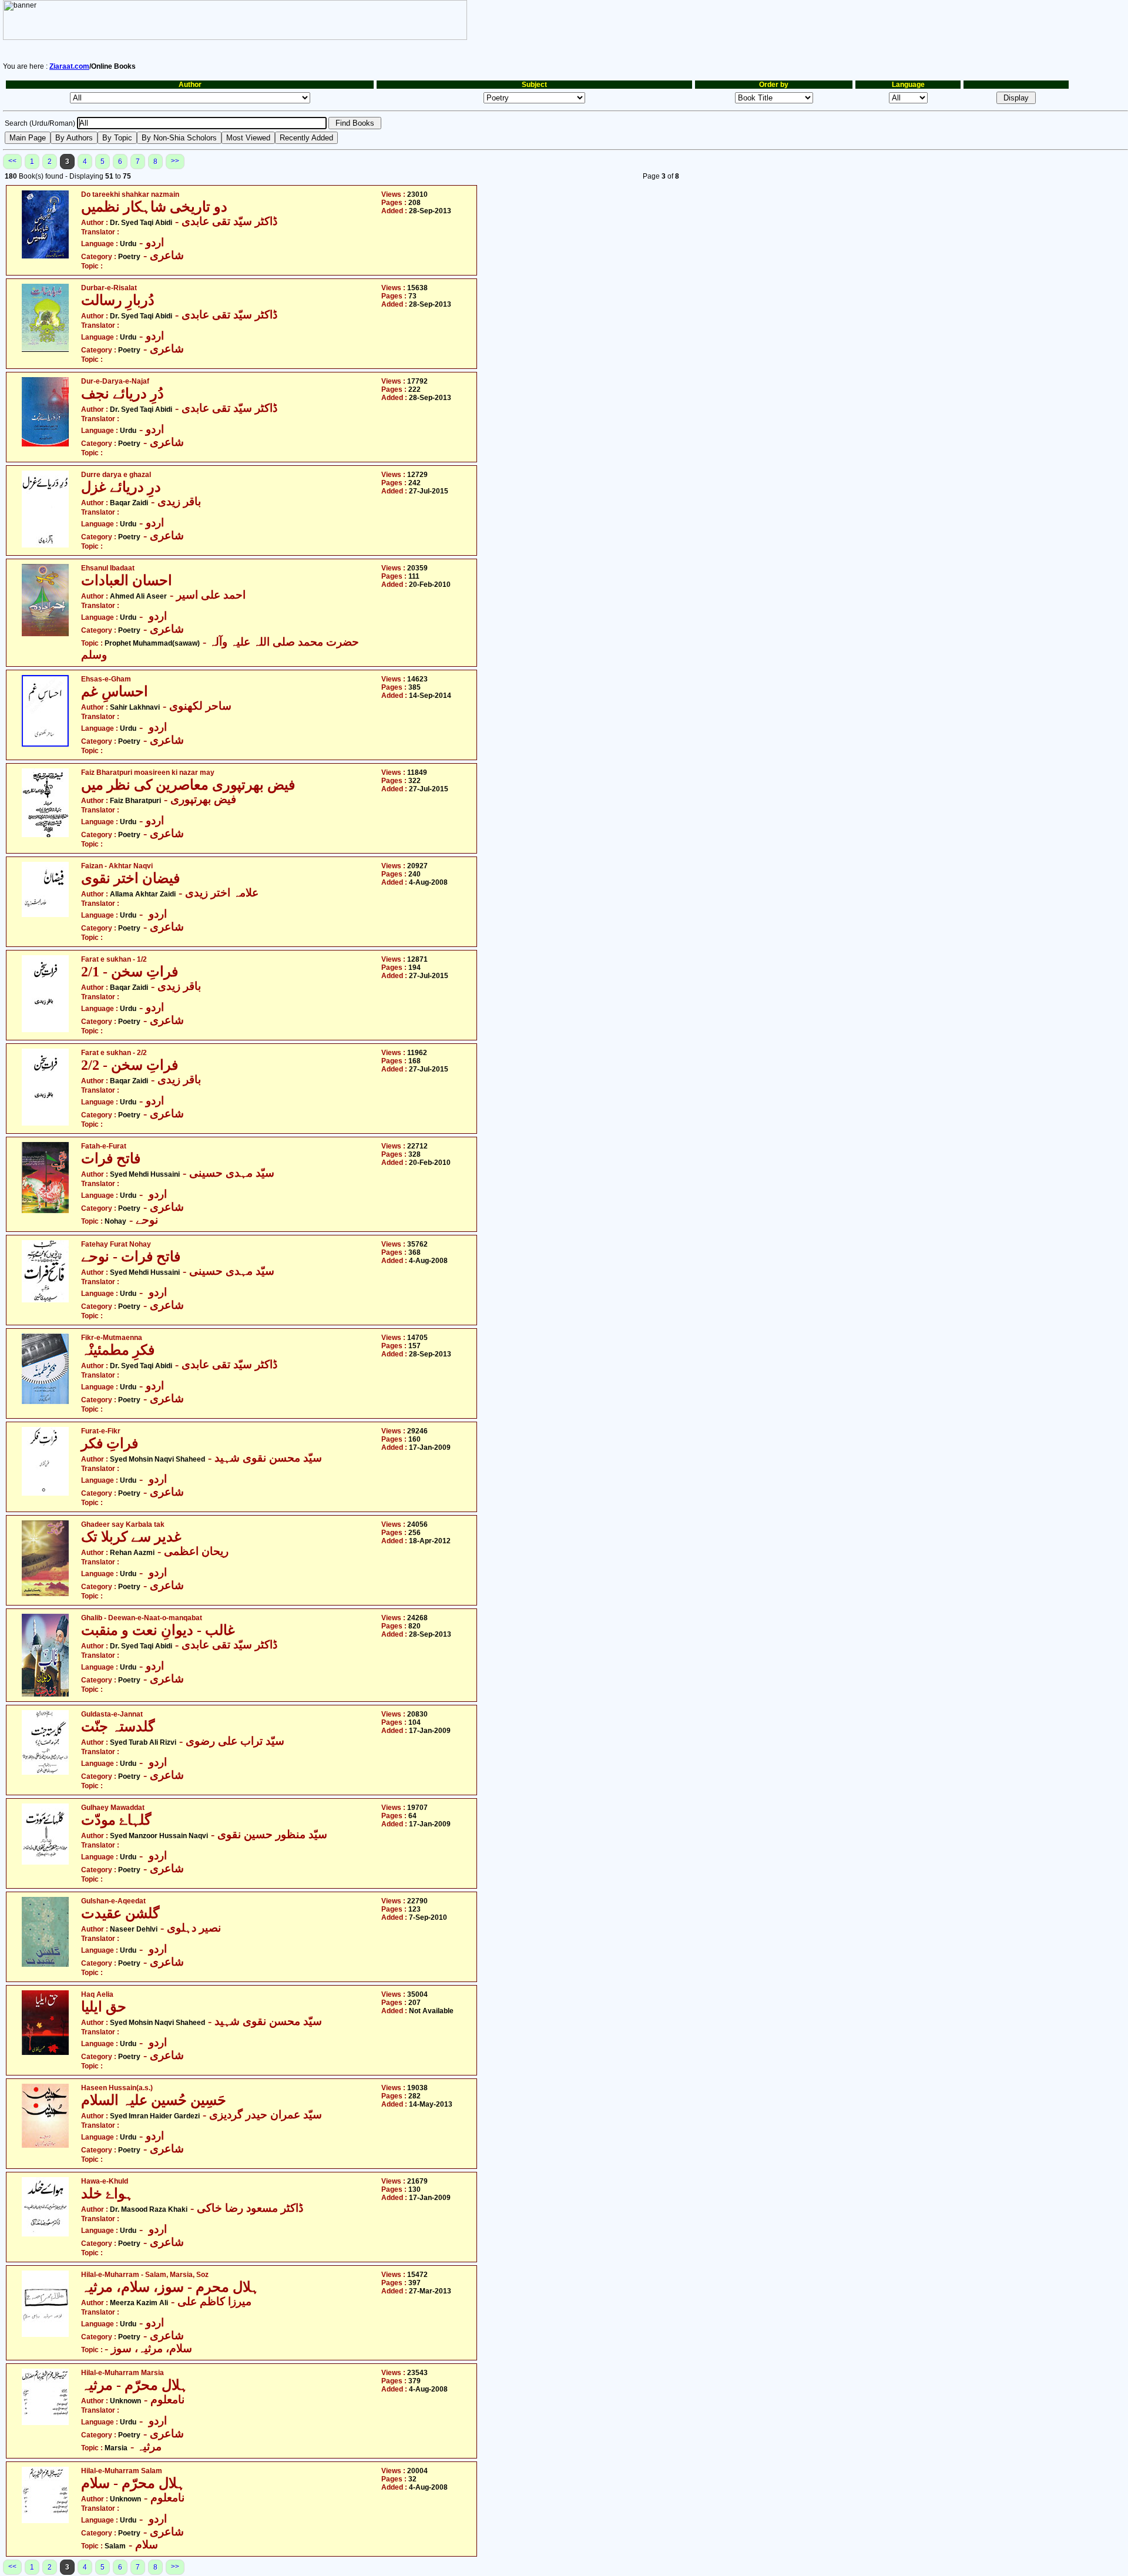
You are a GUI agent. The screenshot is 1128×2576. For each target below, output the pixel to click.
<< (12, 161)
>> (175, 161)
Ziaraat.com (69, 66)
